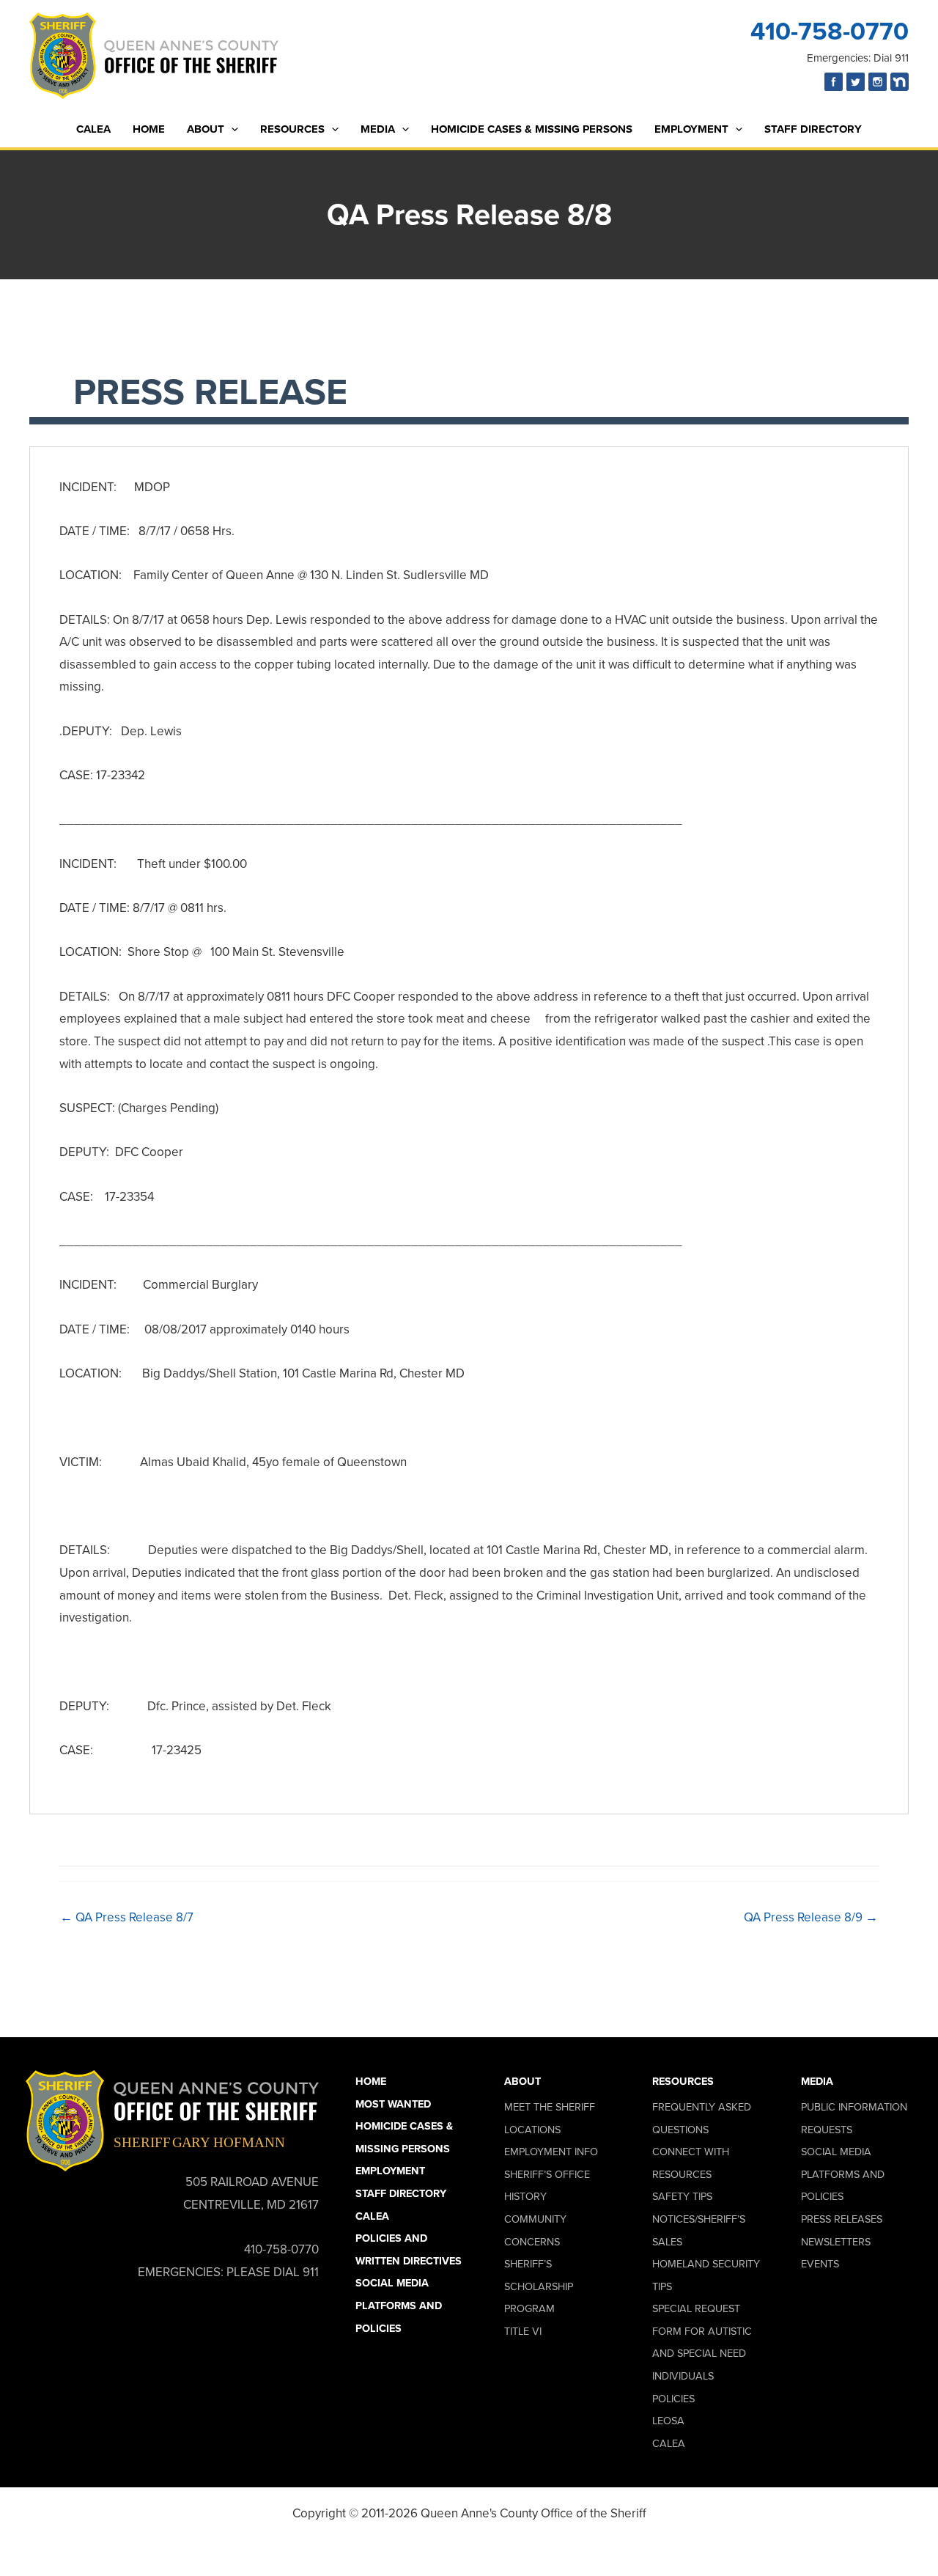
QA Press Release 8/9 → (811, 1917)
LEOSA (668, 2421)
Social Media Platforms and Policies (399, 2305)
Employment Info (551, 2152)
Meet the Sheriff (550, 2107)
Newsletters (836, 2242)
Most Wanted (393, 2104)
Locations (532, 2130)
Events (820, 2264)
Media (378, 129)
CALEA (93, 129)
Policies (673, 2399)
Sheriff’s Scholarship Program (539, 2286)
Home (149, 129)
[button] (231, 129)
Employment (691, 129)
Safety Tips (682, 2196)
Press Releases (842, 2219)
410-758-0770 (830, 31)
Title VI (523, 2331)
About (206, 129)
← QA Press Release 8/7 (127, 1917)
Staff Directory (813, 129)
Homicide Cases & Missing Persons (532, 129)
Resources (292, 129)
